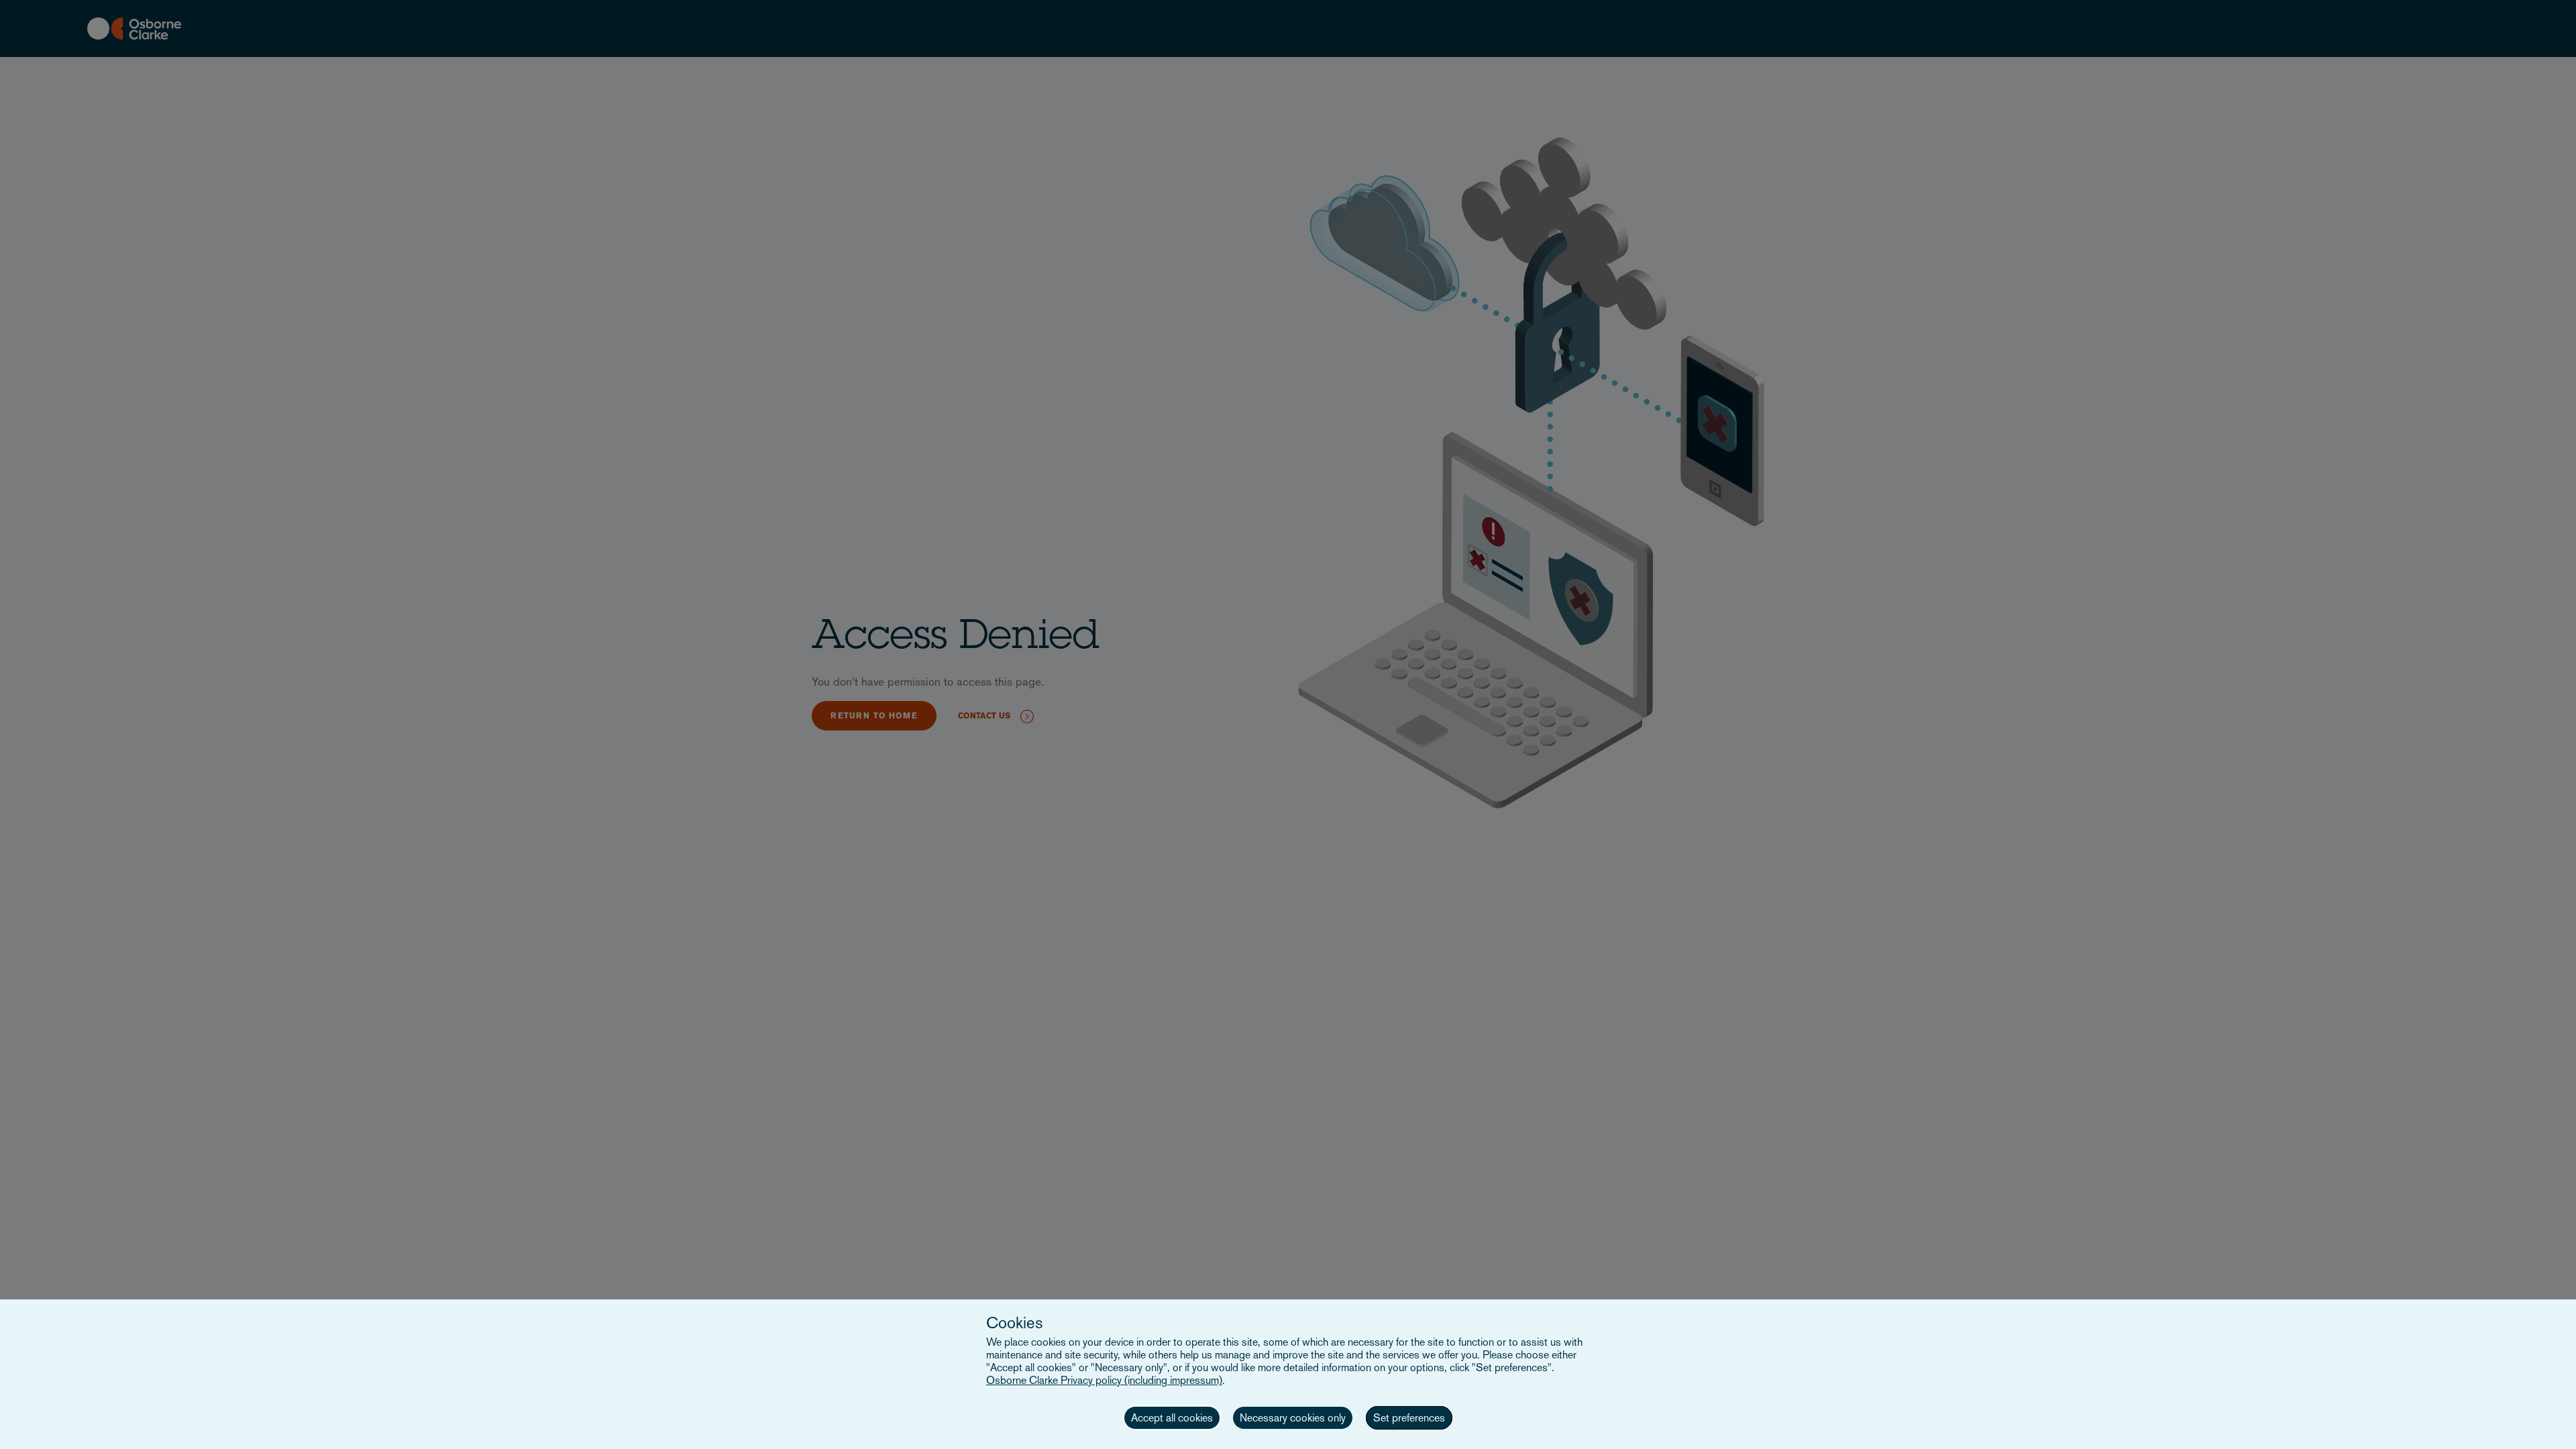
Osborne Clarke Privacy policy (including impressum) (1104, 1380)
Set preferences (1409, 1418)
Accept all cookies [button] (1172, 1418)
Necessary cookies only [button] (1293, 1418)
